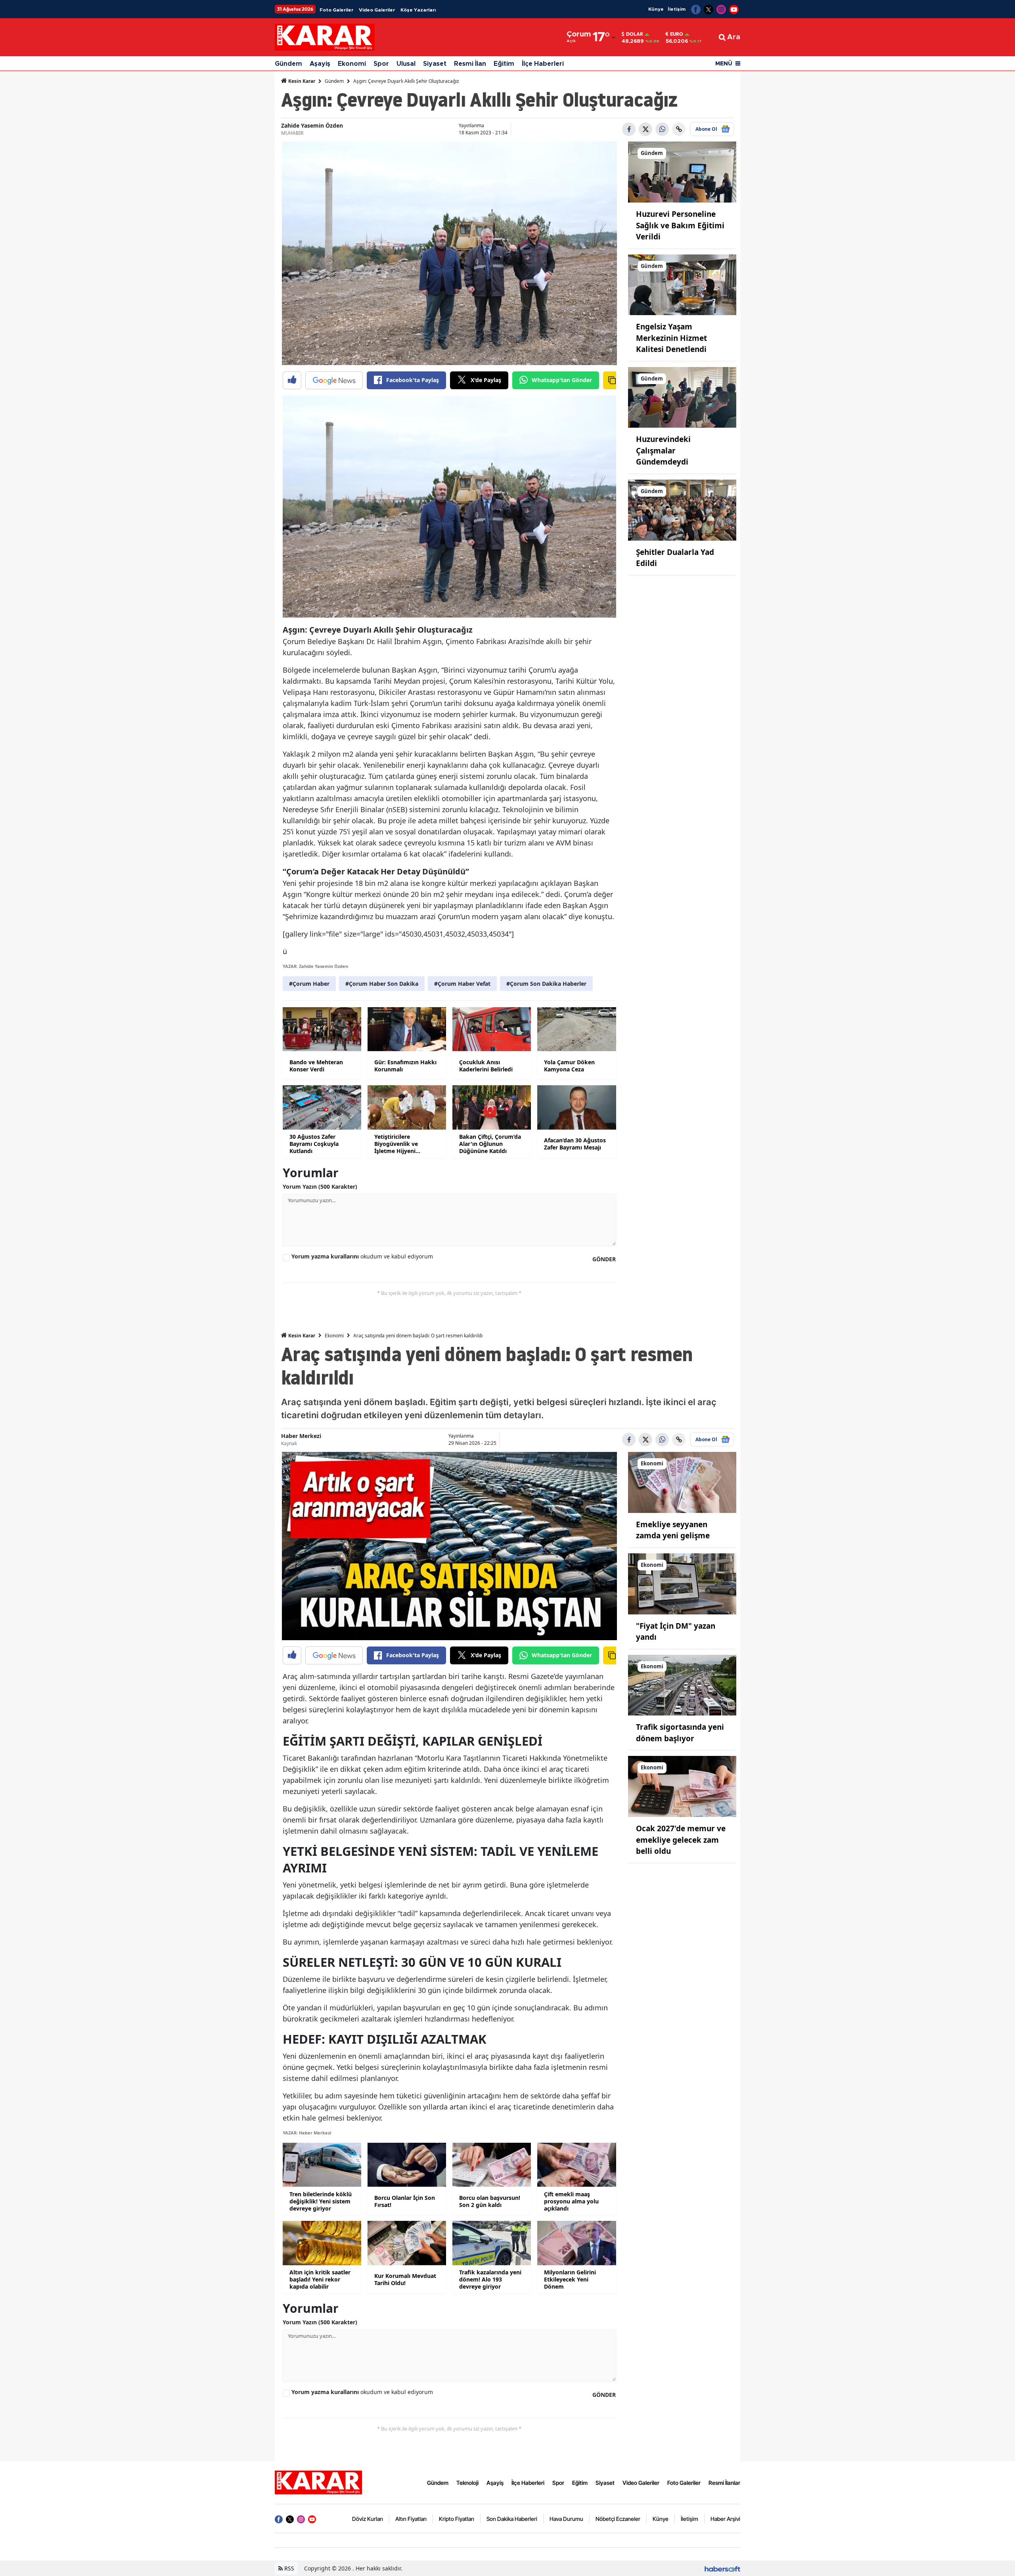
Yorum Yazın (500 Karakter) (320, 1187)
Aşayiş (320, 64)
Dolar (635, 34)
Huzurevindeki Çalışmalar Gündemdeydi (663, 450)
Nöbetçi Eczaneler (618, 2519)
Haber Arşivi (725, 2519)
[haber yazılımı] (722, 2568)
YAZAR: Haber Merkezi (307, 2133)
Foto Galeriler (336, 10)
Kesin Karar (301, 81)
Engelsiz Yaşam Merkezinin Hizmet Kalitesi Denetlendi (671, 338)
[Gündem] (682, 172)
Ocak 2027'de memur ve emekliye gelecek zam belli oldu (681, 1840)
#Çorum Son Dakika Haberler (546, 984)
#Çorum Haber (309, 984)
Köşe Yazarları (418, 10)
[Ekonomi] (682, 1482)
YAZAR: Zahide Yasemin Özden (315, 966)
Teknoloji (467, 2483)
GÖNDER (604, 1259)
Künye (656, 9)
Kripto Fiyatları (457, 2519)
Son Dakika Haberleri (512, 2519)
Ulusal (406, 64)
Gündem (288, 64)
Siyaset (435, 64)
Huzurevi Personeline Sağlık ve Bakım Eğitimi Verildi (680, 225)
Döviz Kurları (368, 2519)
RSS (288, 2568)
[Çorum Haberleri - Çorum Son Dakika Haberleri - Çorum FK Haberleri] (318, 2482)
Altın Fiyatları (411, 2519)
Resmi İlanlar (724, 2483)
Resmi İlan (470, 64)
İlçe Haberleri (543, 64)
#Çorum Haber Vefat (462, 984)
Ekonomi (352, 64)
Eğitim (504, 64)
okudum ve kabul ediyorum (362, 1256)
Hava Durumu (566, 2519)
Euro (677, 34)
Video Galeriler (377, 10)
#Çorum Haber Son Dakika (382, 984)
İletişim (677, 9)
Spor (381, 64)
